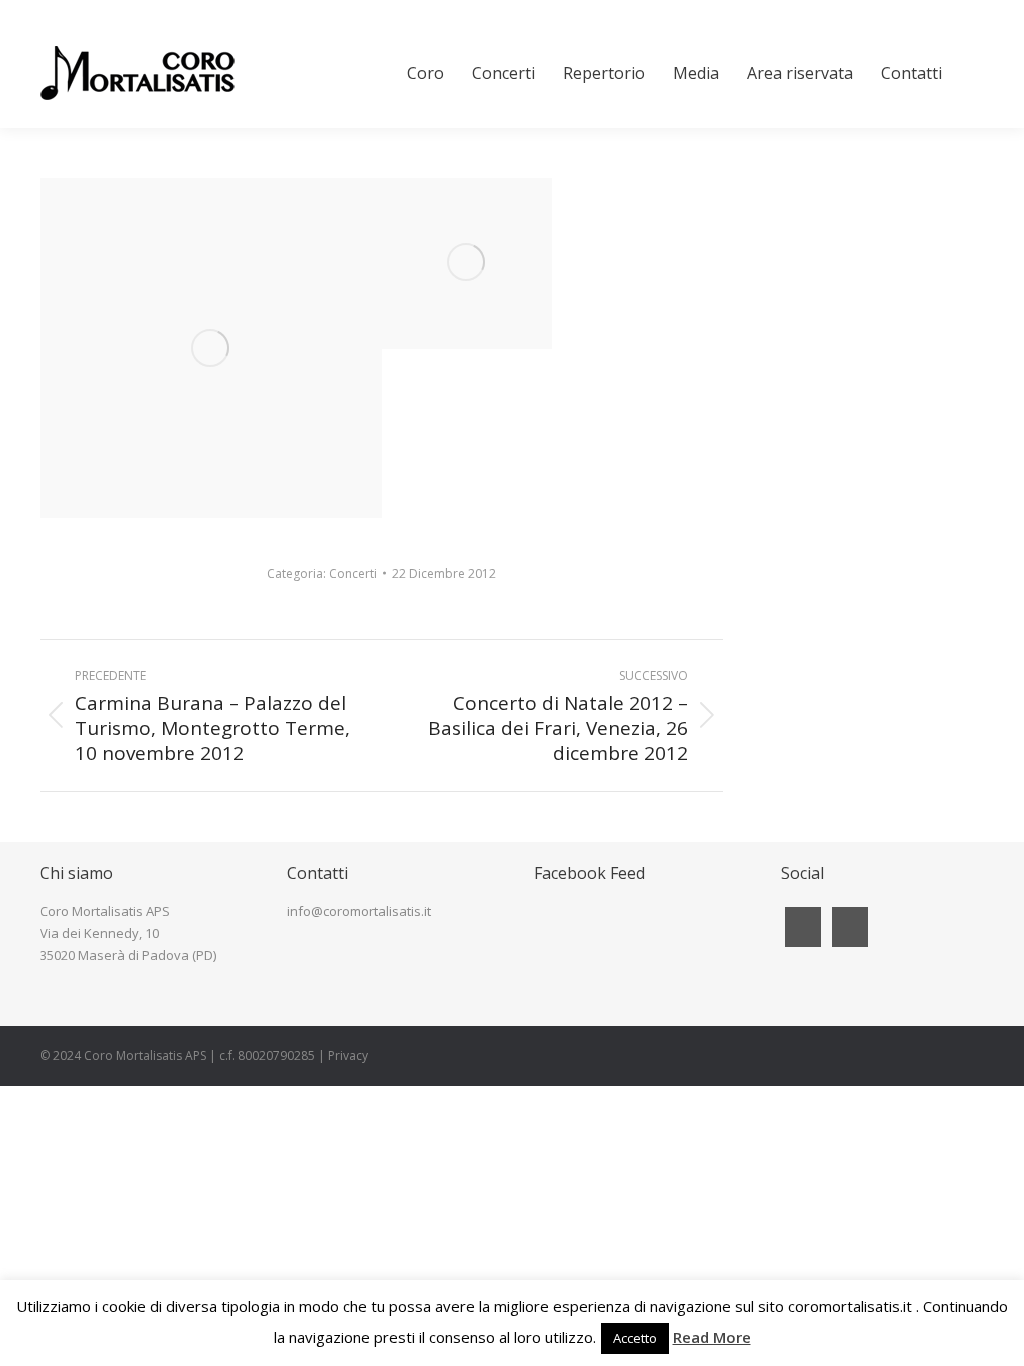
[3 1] (467, 263)
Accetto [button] (635, 1338)
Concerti (353, 573)
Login (968, 8)
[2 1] (211, 348)
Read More (712, 1337)
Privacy (348, 1055)
